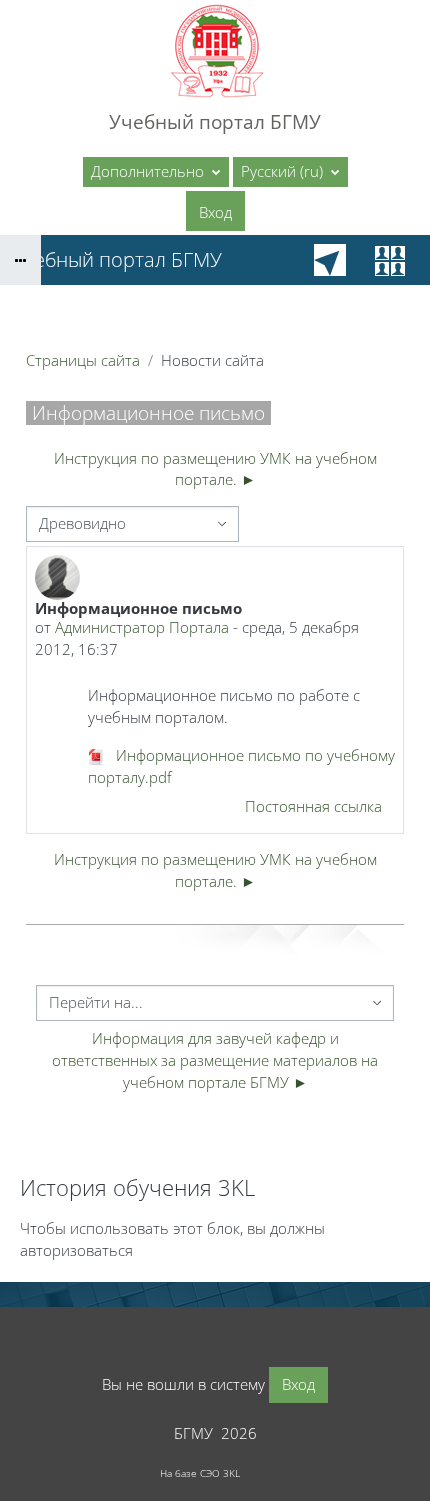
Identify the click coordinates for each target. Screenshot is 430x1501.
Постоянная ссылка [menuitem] (313, 806)
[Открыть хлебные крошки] (20, 260)
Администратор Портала (142, 627)
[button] (290, 172)
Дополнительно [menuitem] (149, 171)
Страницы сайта (83, 360)
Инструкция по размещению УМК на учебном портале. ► (215, 469)
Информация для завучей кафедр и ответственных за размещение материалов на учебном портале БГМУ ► (217, 1060)
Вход (215, 212)
